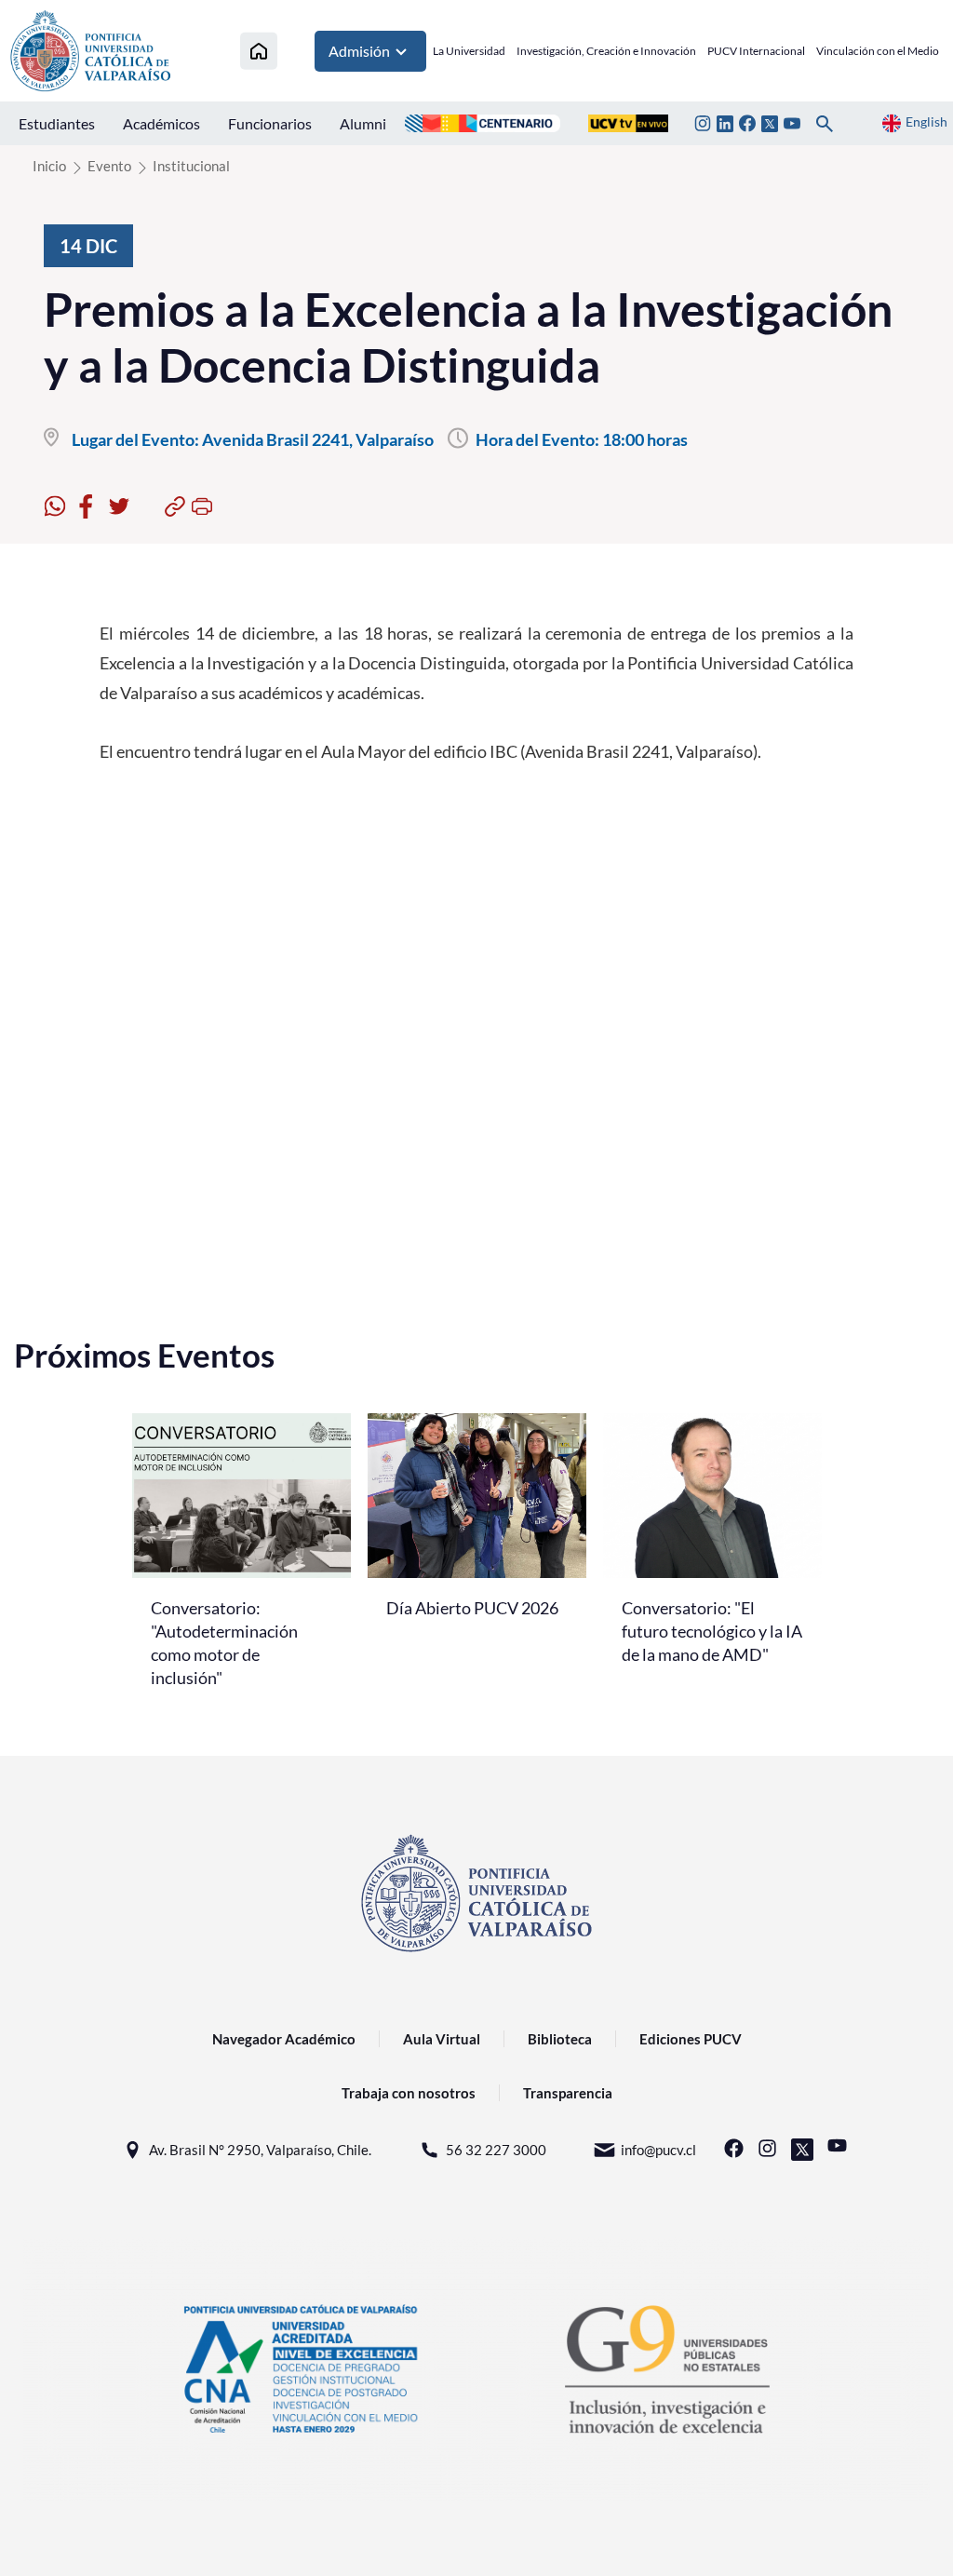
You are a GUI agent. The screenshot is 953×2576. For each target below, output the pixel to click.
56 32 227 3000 (496, 2150)
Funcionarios (270, 123)
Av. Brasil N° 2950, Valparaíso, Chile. (260, 2150)
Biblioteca (560, 2039)
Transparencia (568, 2093)
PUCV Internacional (756, 51)
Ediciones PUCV (691, 2039)
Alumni (363, 123)
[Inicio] (259, 51)
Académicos (161, 123)
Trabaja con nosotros (409, 2093)
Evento (109, 166)
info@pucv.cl (658, 2150)
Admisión (359, 51)
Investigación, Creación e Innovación (606, 51)
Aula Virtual (442, 2039)
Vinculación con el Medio (878, 51)
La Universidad (469, 51)
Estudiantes (57, 123)
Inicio (49, 166)
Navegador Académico (284, 2039)
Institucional (191, 166)
